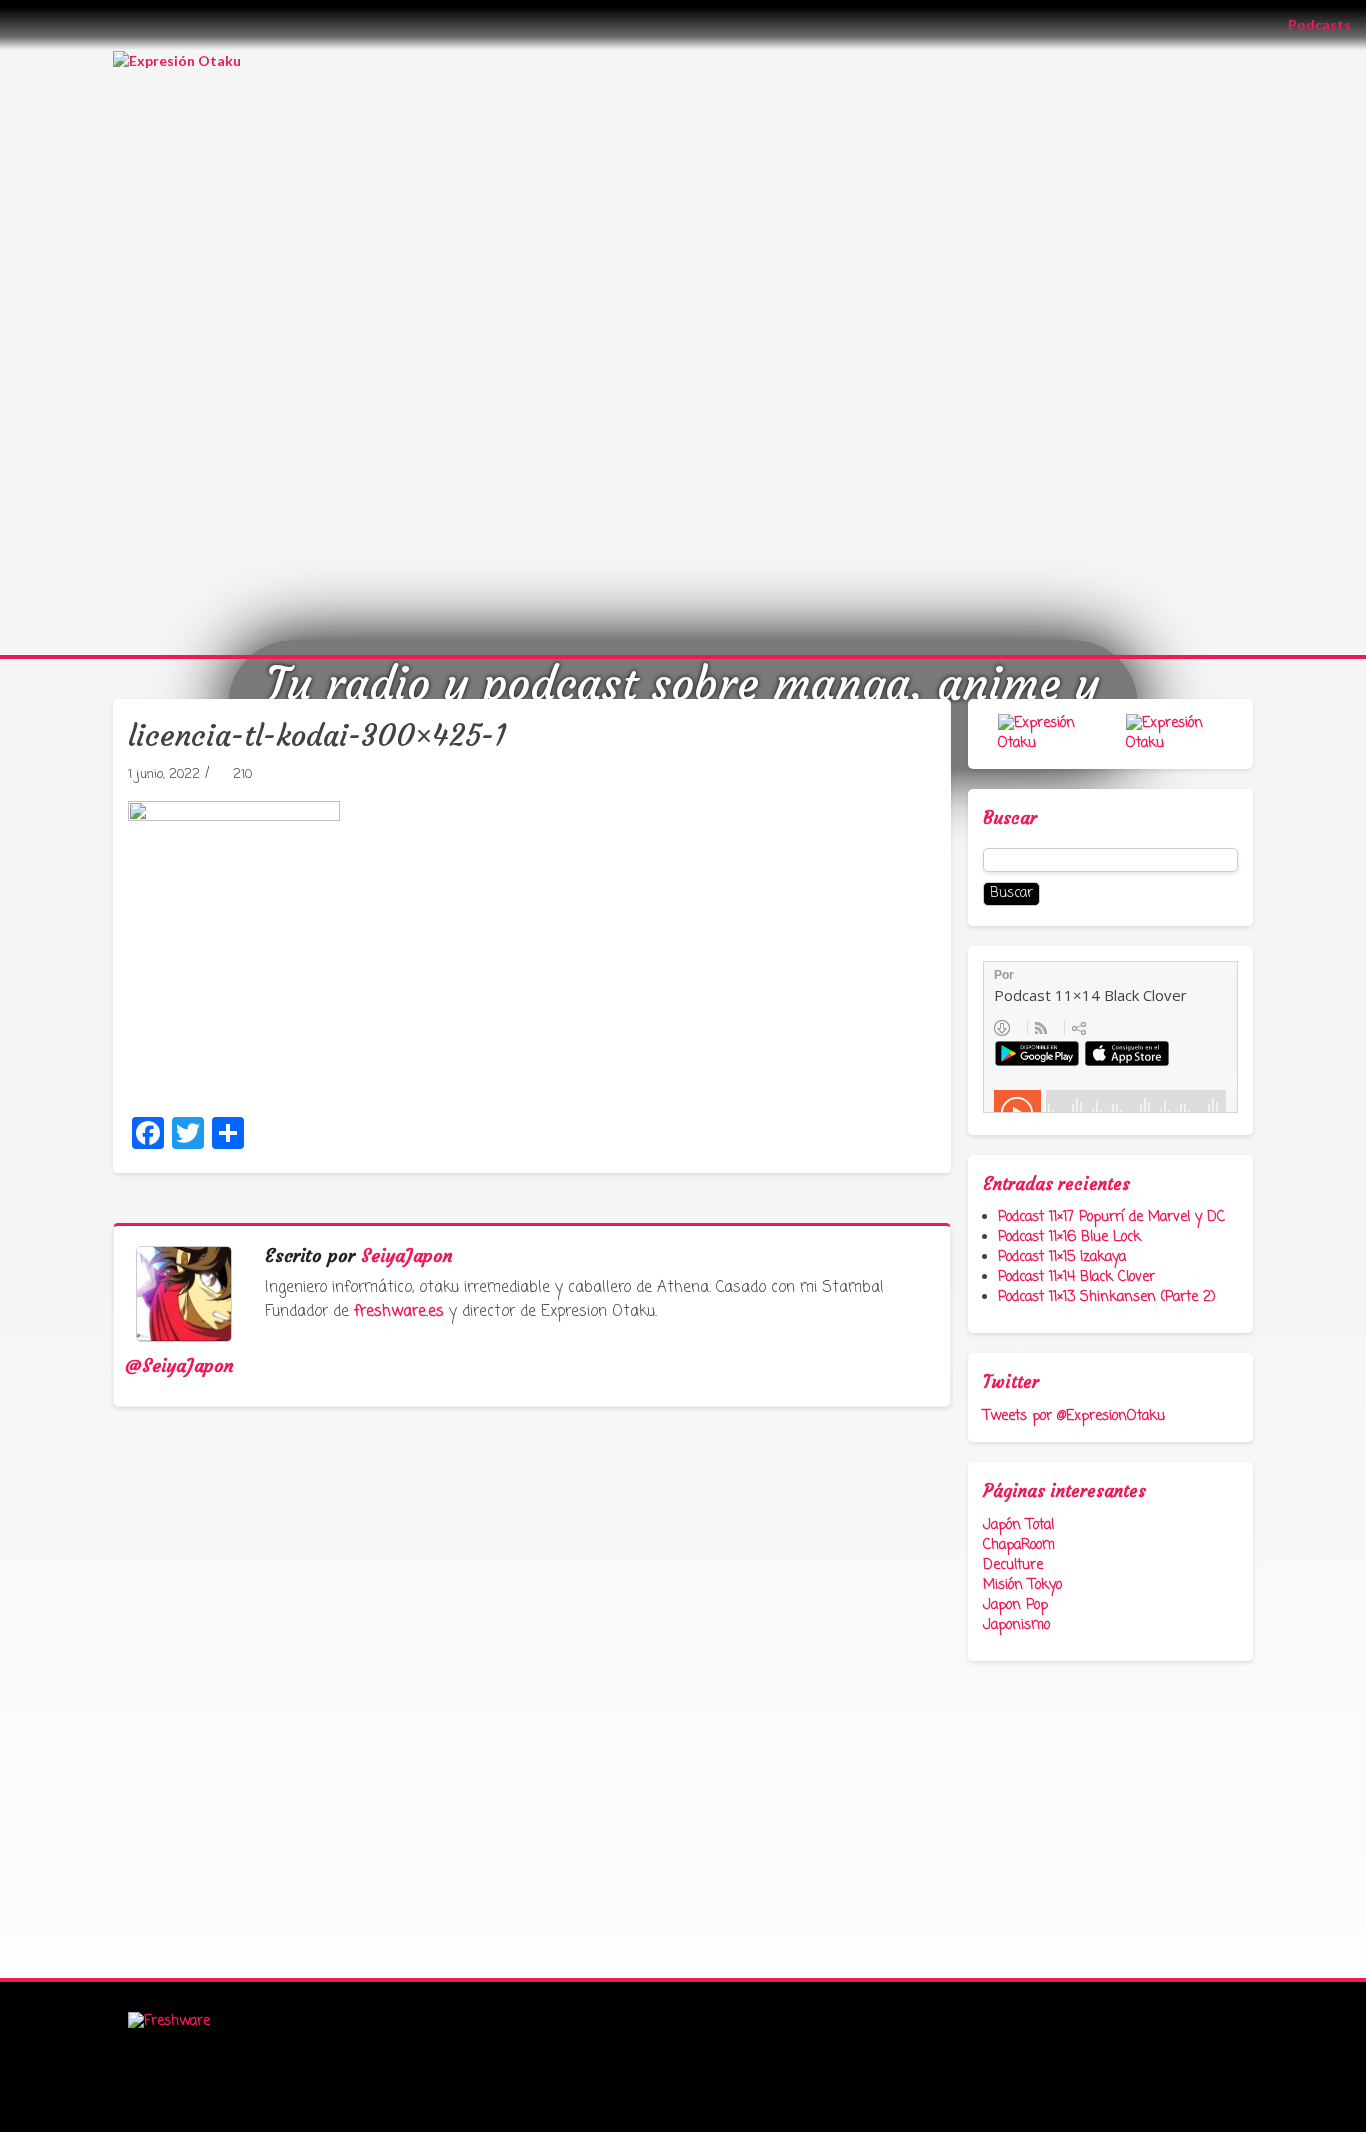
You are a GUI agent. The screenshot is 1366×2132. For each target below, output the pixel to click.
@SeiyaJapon (179, 1365)
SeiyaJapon (407, 1255)
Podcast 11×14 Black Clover (1076, 1277)
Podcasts (1327, 24)
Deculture (1013, 1565)
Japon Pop (1015, 1605)
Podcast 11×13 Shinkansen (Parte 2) (1107, 1297)
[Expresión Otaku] (177, 59)
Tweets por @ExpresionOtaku (1074, 1416)
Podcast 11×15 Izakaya (1062, 1257)
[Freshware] (169, 2022)
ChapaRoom (1019, 1545)
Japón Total (1018, 1525)
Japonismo (1016, 1625)
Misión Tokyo (1022, 1585)
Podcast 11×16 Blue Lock (1069, 1237)
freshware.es (399, 1312)
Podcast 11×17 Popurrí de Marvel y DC (1111, 1217)
